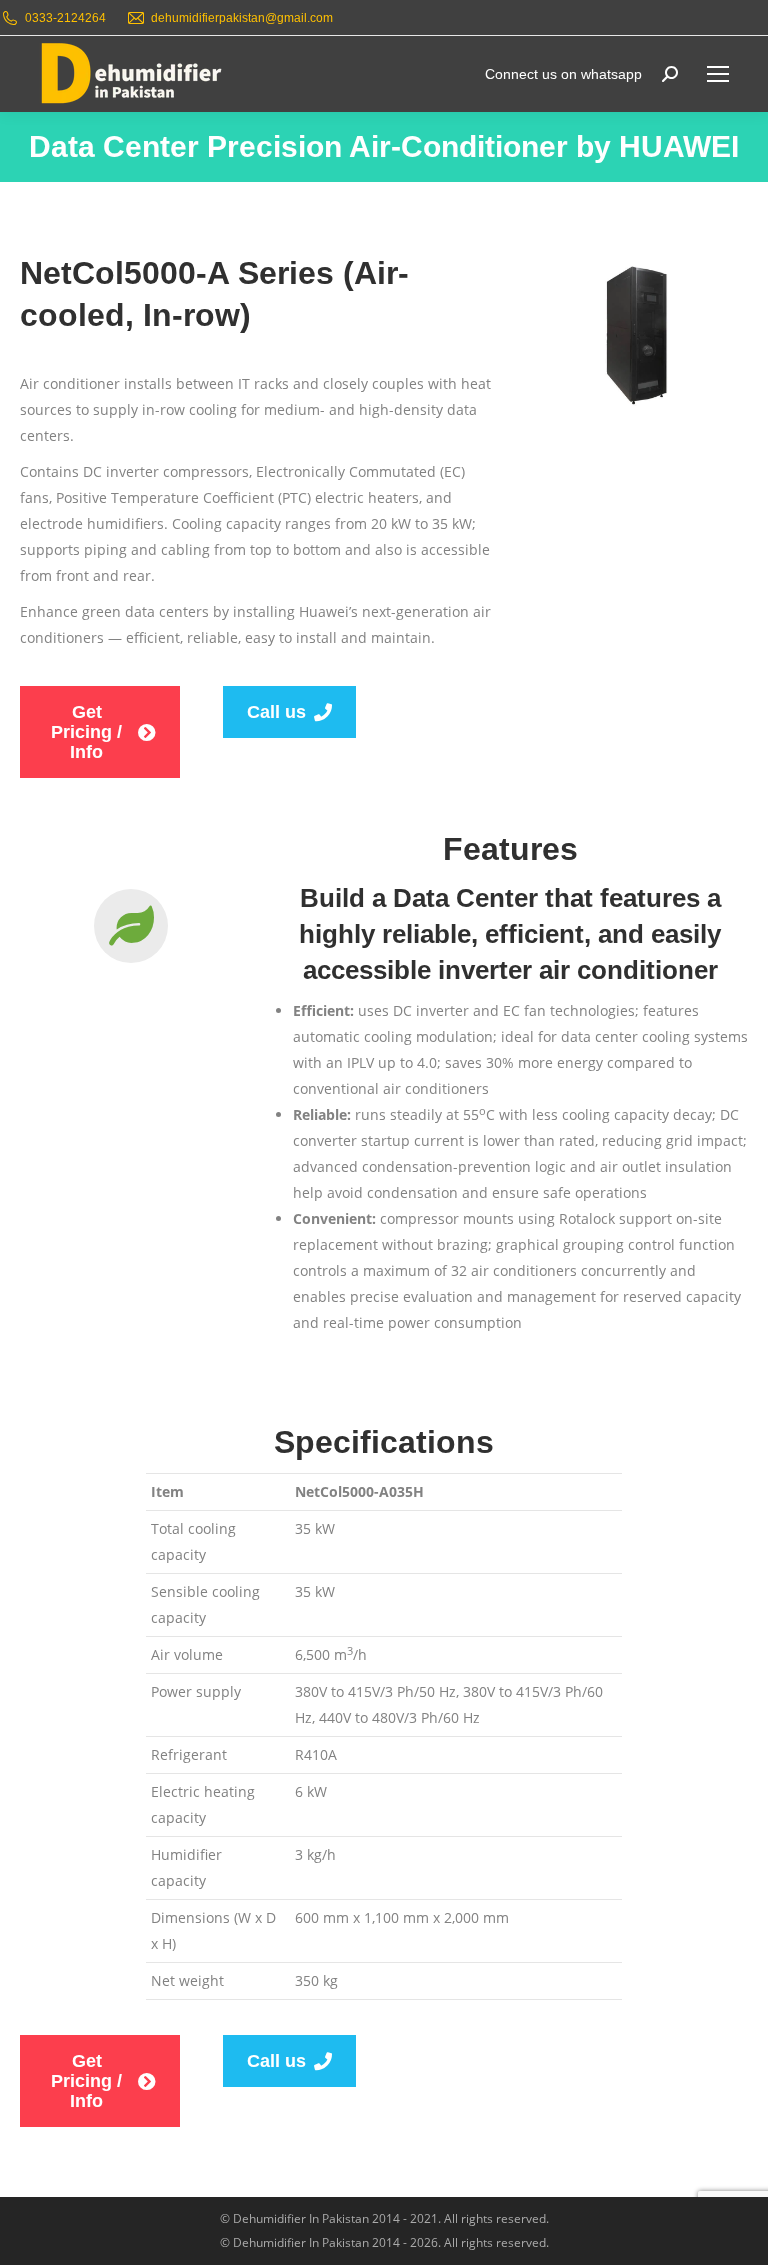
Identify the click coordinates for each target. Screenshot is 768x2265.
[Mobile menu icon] (718, 74)
